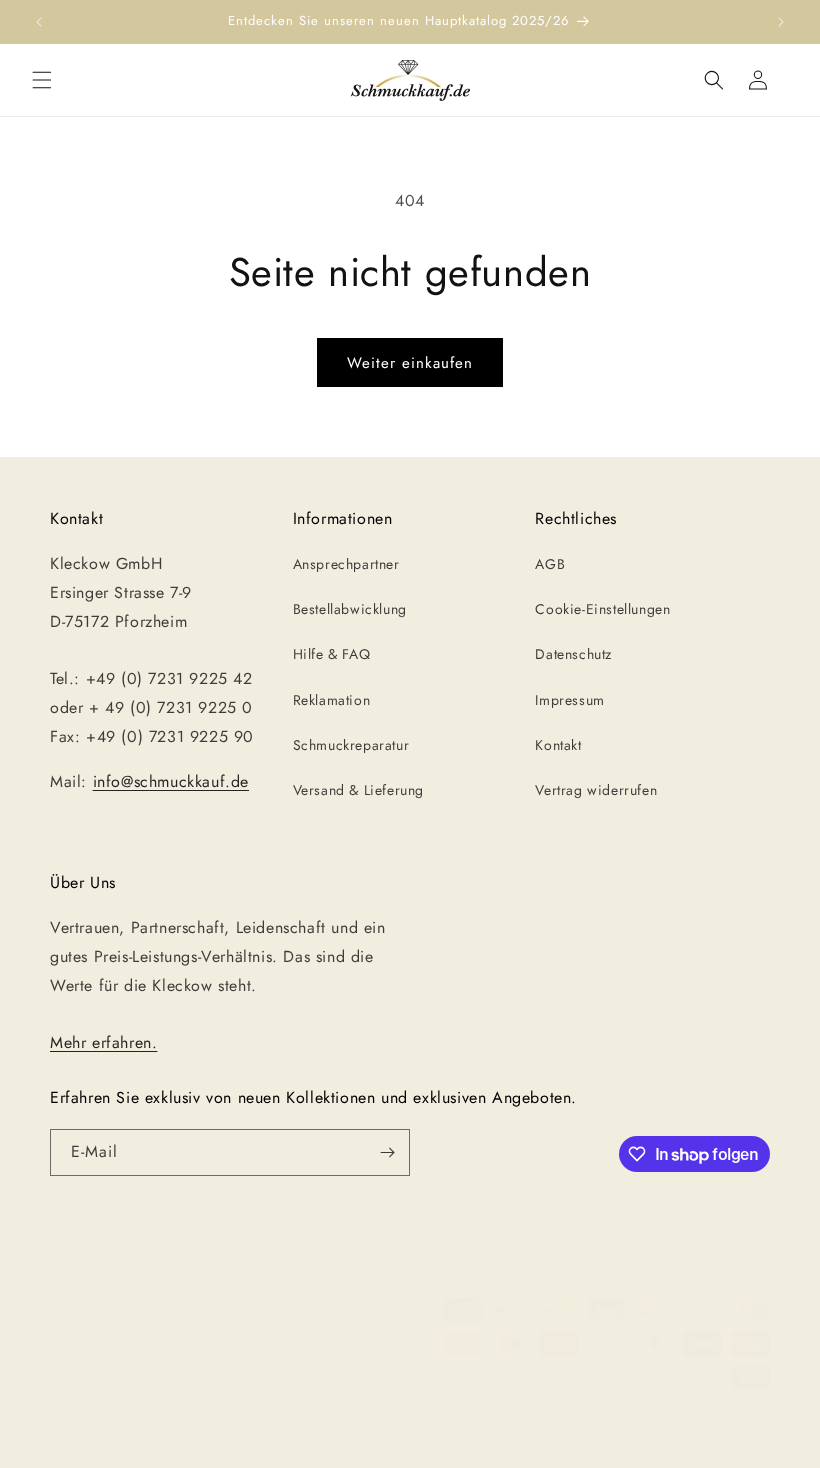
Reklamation (332, 700)
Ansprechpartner (346, 564)
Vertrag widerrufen (596, 790)
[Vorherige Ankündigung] (39, 22)
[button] (42, 80)
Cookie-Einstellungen (602, 609)
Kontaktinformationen (567, 1421)
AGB (550, 564)
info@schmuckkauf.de (171, 781)
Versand (671, 1441)
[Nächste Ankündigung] (781, 22)
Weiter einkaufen (410, 363)
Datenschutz (573, 654)
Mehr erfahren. (103, 1042)
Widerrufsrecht (684, 1421)
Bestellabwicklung (350, 609)
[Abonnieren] (387, 1152)
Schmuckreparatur (351, 745)
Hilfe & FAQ (332, 654)
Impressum (569, 700)
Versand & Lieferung (358, 790)
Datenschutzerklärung (431, 1421)
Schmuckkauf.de (200, 1421)
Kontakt (558, 745)
